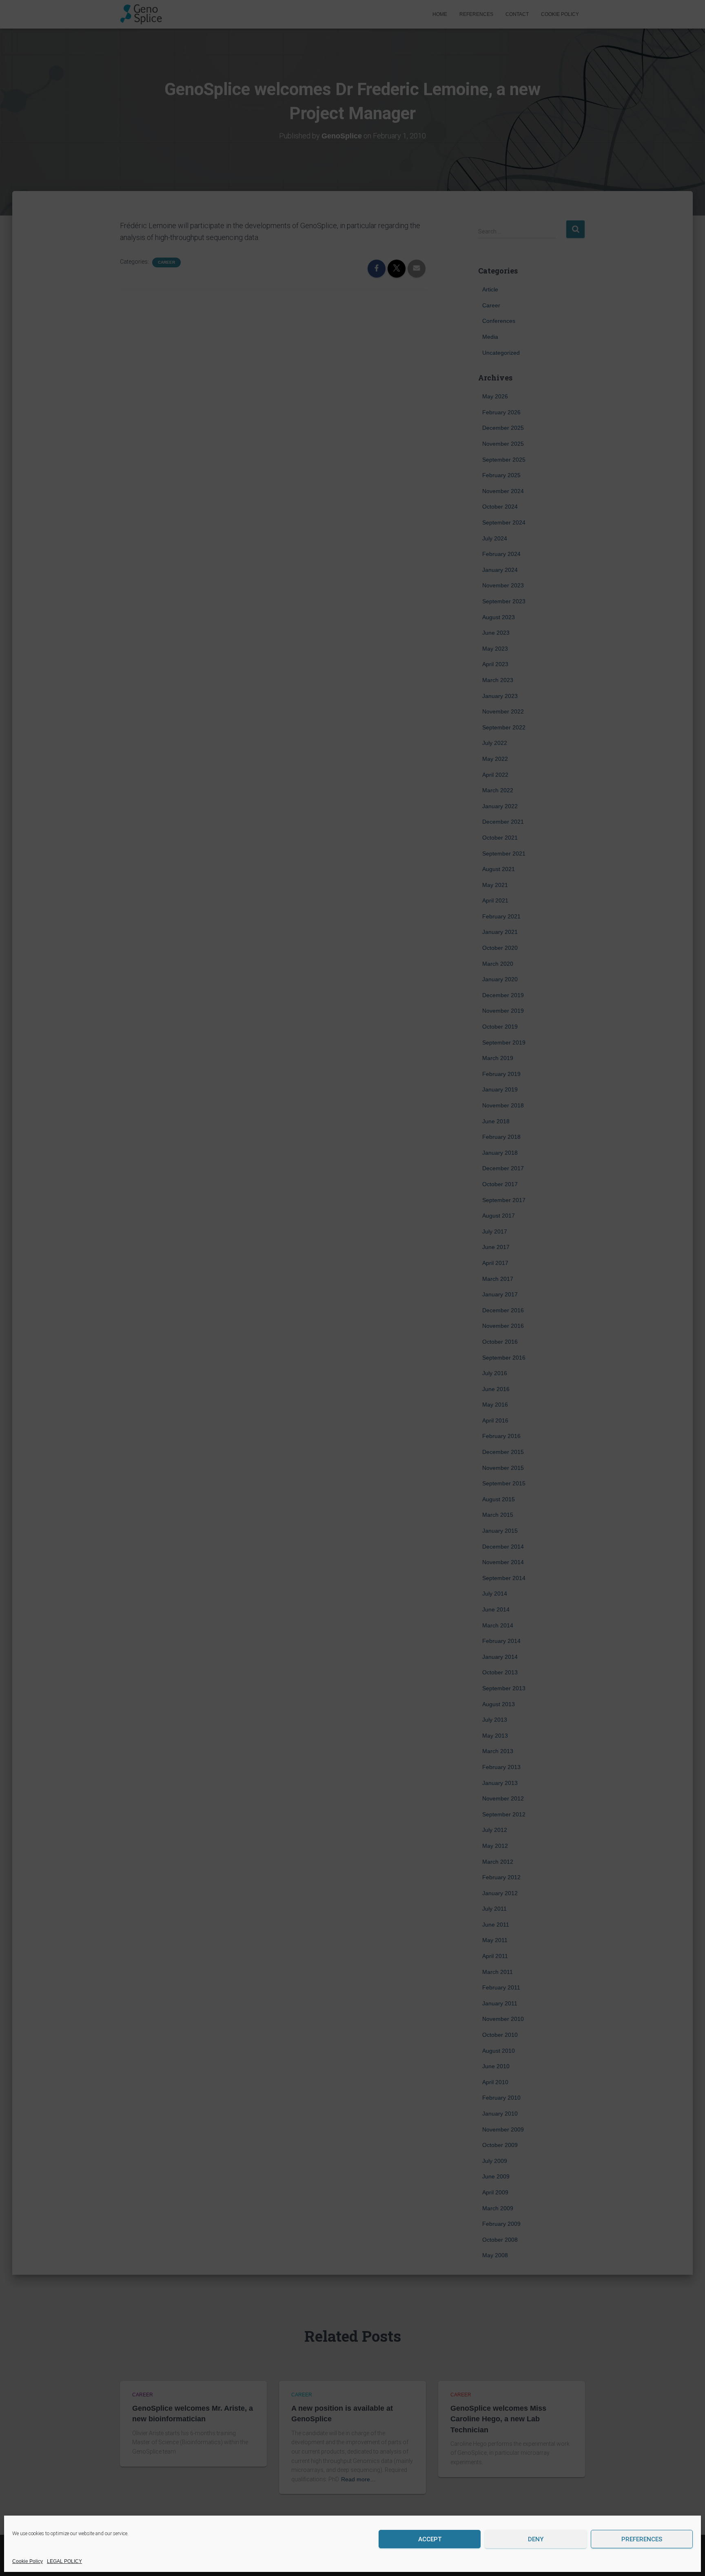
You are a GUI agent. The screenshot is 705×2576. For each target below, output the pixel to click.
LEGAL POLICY (64, 2561)
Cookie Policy (28, 2561)
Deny (536, 2539)
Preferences (642, 2539)
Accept (430, 2539)
